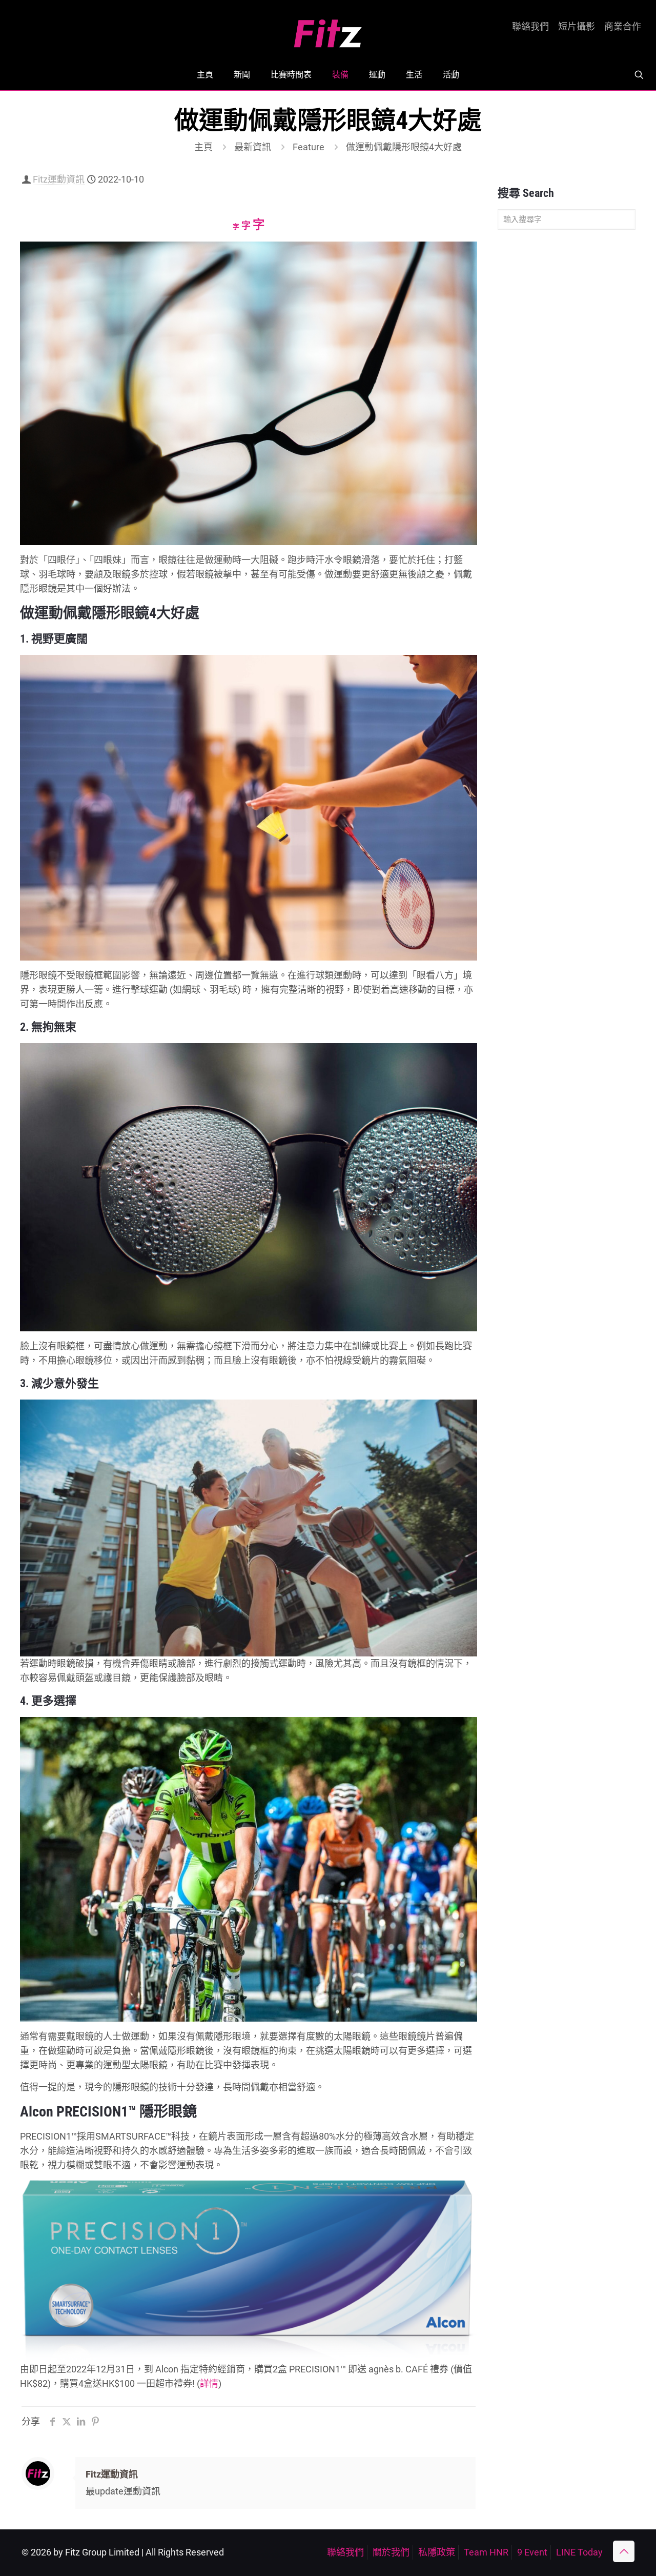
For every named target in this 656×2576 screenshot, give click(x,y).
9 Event (532, 2552)
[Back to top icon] (624, 2551)
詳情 (209, 2383)
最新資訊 (253, 147)
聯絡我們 (530, 27)
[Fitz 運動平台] (328, 29)
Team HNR (486, 2552)
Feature (309, 147)
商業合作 (623, 27)
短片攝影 (577, 27)
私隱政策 (437, 2552)
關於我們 (391, 2552)
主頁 (203, 147)
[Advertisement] (567, 399)
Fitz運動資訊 (59, 179)
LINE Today (579, 2552)
